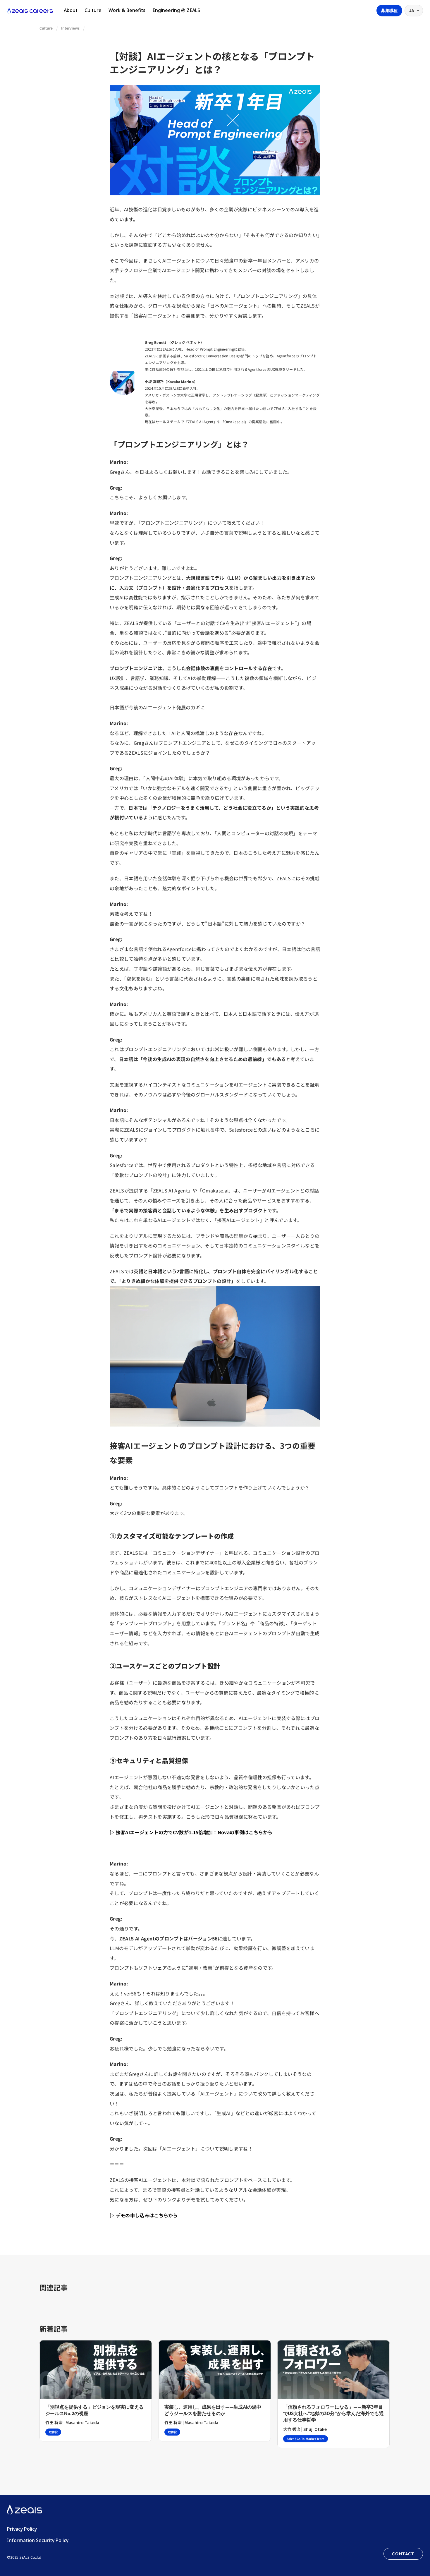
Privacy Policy (22, 2529)
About (71, 10)
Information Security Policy (38, 2540)
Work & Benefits (127, 10)
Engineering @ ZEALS (176, 10)
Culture (93, 10)
